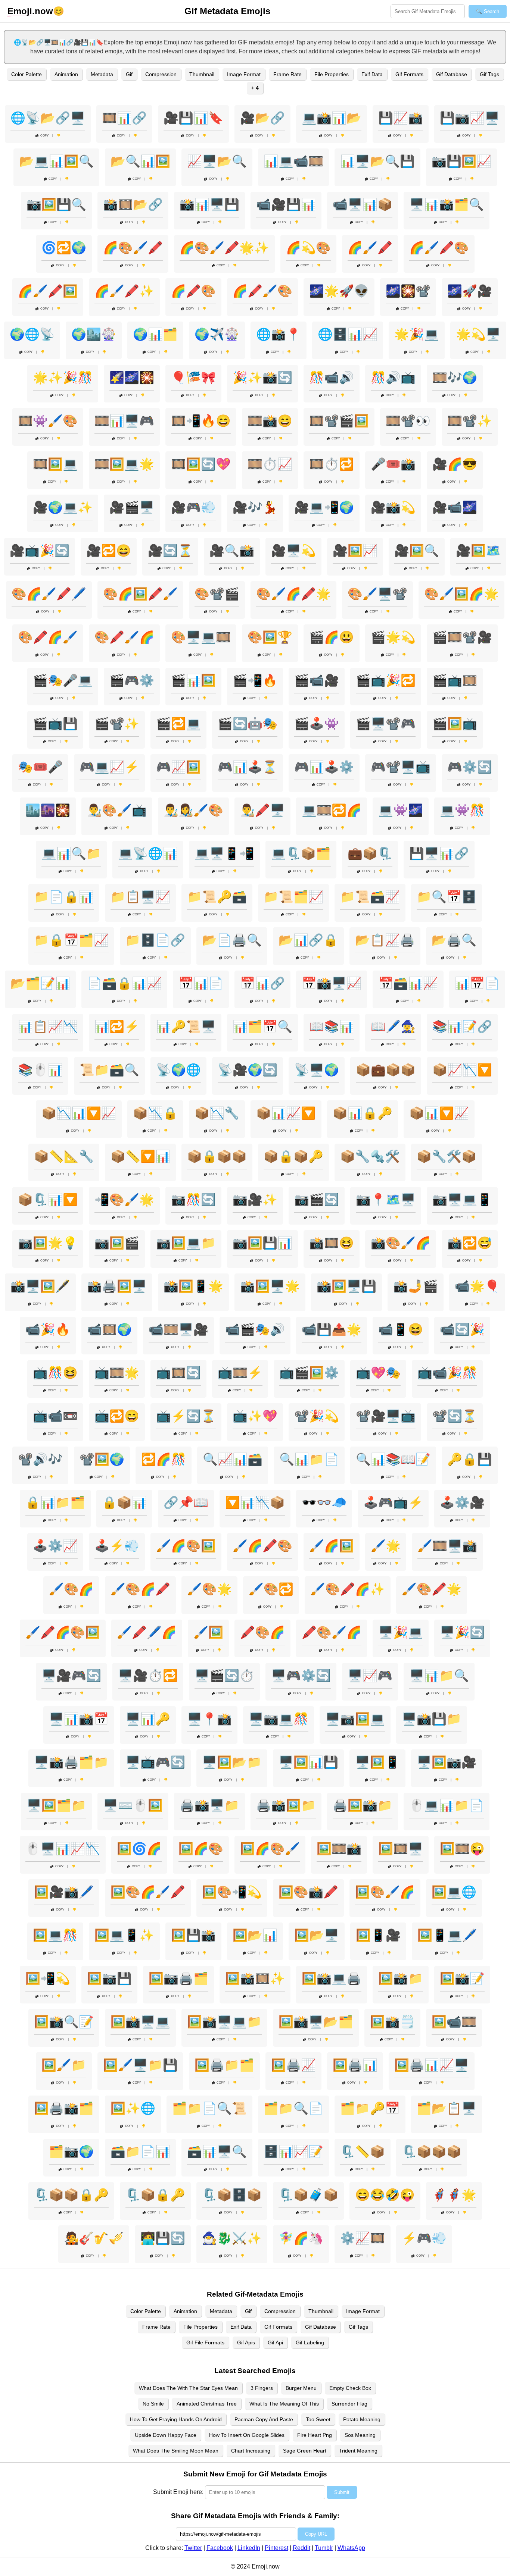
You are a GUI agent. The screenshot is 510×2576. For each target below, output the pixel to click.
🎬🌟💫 (393, 637)
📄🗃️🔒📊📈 (124, 983)
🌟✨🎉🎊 (63, 377)
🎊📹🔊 (332, 377)
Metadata (102, 74)
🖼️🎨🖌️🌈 (385, 1892)
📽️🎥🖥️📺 (386, 1416)
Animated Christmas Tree (207, 2404)
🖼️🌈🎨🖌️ (270, 1849)
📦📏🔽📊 (140, 1156)
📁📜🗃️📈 (370, 897)
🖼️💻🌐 (454, 1892)
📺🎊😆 (55, 1373)
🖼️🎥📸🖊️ (64, 1892)
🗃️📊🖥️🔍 (217, 2152)
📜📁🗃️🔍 (109, 1070)
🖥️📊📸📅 (79, 1719)
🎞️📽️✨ (470, 421)
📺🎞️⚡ (240, 1373)
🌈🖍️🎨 (193, 291)
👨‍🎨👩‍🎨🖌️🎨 (193, 810)
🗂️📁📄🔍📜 (209, 2108)
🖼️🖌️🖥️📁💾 (140, 2065)
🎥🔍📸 (232, 551)
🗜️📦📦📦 (432, 2152)
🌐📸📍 (279, 334)
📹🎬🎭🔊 (255, 1329)
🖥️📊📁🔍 (439, 1676)
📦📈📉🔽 (462, 1070)
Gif (129, 74)
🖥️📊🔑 (148, 1719)
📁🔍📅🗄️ (447, 897)
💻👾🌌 (401, 810)
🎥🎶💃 (255, 507)
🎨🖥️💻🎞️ (201, 637)
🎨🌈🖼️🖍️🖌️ (140, 594)
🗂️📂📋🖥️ (447, 2108)
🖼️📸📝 (462, 1978)
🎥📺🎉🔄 (40, 551)
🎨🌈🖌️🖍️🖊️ (49, 594)
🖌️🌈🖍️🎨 (262, 1546)
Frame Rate (287, 74)
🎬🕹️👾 (317, 724)
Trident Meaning (358, 2451)
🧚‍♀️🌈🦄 (301, 2238)
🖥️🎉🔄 (462, 1632)
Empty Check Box (350, 2388)
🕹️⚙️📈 (55, 1546)
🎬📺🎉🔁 (386, 680)
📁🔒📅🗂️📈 (71, 940)
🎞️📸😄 (270, 421)
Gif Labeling (310, 2342)
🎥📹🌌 (455, 507)
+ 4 (255, 88)
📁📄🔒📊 (64, 897)
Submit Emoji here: (178, 2492)
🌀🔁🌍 (64, 248)
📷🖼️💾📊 (262, 1243)
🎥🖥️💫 (293, 551)
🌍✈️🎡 (217, 334)
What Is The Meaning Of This (284, 2404)
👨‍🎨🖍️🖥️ (262, 810)
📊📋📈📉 (48, 1027)
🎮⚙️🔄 (470, 767)
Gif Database (452, 74)
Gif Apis (246, 2342)
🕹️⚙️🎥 (462, 1502)
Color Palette (27, 74)
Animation (66, 74)
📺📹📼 (55, 1416)
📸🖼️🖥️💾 (346, 1286)
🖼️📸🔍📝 (64, 2022)
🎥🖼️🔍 (417, 551)
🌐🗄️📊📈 (348, 334)
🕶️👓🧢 (324, 1502)
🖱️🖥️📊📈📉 (63, 1849)
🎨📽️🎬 (217, 594)
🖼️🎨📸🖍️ (308, 1892)
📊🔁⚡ (117, 1027)
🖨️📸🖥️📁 (209, 1805)
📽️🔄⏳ (455, 1416)
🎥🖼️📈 (355, 551)
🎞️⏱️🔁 (332, 464)
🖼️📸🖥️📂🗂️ (316, 2022)
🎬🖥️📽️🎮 (386, 724)
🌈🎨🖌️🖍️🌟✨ (224, 248)
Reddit (301, 2548)
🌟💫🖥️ (478, 334)
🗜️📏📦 (363, 2152)
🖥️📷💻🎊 (279, 1719)
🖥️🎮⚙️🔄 (301, 1676)
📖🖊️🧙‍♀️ (393, 1027)
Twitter (193, 2548)
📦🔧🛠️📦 (447, 1156)
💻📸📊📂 (332, 118)
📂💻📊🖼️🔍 (56, 161)
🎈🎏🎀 (193, 377)
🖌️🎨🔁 (271, 1589)
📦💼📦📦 (386, 1070)
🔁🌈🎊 (164, 1459)
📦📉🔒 (155, 1113)
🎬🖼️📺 (455, 724)
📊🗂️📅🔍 (262, 1027)
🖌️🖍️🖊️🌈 (147, 1632)
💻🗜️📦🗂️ (301, 853)
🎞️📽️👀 (408, 421)
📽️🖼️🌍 (102, 1459)
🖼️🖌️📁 (64, 2065)
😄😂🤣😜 (385, 2195)
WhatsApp (351, 2548)
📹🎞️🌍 (109, 1329)
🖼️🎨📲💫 (232, 1892)
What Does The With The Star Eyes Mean (188, 2388)
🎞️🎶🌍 (455, 377)
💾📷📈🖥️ (470, 118)
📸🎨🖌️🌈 (401, 1243)
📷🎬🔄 (317, 1200)
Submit (342, 2492)
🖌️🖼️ (208, 1632)
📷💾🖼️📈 (461, 161)
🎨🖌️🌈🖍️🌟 (293, 594)
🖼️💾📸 (193, 1935)
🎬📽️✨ (117, 724)
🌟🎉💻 (417, 334)
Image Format (244, 74)
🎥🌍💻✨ (63, 507)
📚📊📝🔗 (462, 1027)
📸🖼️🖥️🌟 (270, 1286)
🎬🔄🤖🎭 (248, 724)
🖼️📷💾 (109, 1978)
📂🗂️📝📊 (40, 983)
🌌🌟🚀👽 (339, 291)
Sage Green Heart (305, 2451)
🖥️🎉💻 (401, 1632)
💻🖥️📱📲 (224, 853)
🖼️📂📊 (255, 1935)
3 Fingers (262, 2388)
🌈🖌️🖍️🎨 (439, 248)
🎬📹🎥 (317, 680)
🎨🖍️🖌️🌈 (124, 637)
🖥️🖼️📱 (377, 1762)
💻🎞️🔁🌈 (332, 810)
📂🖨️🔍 (454, 940)
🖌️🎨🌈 (71, 1589)
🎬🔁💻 (178, 724)
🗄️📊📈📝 (293, 2152)
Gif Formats (409, 74)
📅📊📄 (201, 983)
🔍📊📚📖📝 (393, 1459)
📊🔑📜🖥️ (186, 1027)
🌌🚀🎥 (470, 291)
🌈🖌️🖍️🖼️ (48, 291)
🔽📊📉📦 (255, 1502)
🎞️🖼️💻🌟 (124, 464)
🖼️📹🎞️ (454, 2022)
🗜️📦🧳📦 (308, 2195)
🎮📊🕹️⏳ (248, 767)
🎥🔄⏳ (170, 551)
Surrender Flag (349, 2404)
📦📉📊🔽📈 (79, 1113)
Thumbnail (202, 74)
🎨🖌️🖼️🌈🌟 (461, 594)
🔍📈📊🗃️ (233, 1459)
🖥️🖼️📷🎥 (447, 1762)
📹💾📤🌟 (332, 1329)
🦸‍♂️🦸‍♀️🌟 (454, 2195)
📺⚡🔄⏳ (186, 1416)
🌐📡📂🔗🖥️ (48, 118)
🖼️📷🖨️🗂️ (178, 1978)
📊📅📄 (477, 983)
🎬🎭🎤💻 (63, 680)
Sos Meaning (360, 2435)
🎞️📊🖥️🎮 (124, 421)
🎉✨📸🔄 (262, 377)
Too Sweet (318, 2419)
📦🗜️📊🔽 (48, 1200)
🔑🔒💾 (470, 1459)
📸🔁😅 (470, 1243)
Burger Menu (301, 2388)
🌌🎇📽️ (408, 291)
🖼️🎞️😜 (462, 1849)
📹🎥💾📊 (286, 204)
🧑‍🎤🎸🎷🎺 (94, 2238)
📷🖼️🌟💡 (48, 1243)
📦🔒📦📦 (217, 1156)
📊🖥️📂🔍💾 (377, 161)
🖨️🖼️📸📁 (363, 1805)
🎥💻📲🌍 (324, 507)
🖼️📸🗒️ (392, 2022)
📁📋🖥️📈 (140, 897)
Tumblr (324, 2548)
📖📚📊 (332, 1027)
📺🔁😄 (117, 1416)
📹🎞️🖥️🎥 (178, 1329)
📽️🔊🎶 (40, 1459)
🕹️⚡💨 (117, 1546)
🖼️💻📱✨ (124, 1935)
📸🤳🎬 (416, 1286)
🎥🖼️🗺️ (478, 551)
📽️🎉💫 (317, 1416)
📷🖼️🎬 (117, 1243)
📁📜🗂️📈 (293, 897)
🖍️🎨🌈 (262, 1632)
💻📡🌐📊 (148, 853)
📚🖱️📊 (40, 1070)
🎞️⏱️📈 (270, 464)
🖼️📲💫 (48, 1978)
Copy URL (316, 2534)
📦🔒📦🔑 (293, 1156)
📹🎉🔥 (48, 1329)
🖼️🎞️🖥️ (401, 1849)
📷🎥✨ (255, 1200)
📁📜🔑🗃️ (217, 897)
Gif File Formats (205, 2342)
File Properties (332, 74)
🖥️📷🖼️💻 (355, 1719)
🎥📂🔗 (262, 118)
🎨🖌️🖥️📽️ (377, 594)
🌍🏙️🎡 (94, 334)
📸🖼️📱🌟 (193, 1286)
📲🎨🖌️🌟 (124, 1200)
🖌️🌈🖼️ (332, 1546)
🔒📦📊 (124, 1502)
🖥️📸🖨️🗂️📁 (71, 1762)
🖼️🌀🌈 (139, 1849)
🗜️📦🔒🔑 (155, 2195)
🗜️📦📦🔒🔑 (71, 2195)
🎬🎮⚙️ (132, 680)
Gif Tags (489, 74)
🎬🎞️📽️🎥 (462, 637)
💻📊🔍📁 (71, 853)
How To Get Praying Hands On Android (176, 2419)
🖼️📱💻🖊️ (447, 1935)
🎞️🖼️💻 (55, 464)
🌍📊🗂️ (155, 334)
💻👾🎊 (462, 810)
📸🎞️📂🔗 (133, 204)
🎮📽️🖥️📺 (401, 767)
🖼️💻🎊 (55, 1935)
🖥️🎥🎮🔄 (71, 1676)
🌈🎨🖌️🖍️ (133, 248)
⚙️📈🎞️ (363, 2238)
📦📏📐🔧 (64, 1156)
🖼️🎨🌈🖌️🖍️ (148, 1892)
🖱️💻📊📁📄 (447, 1805)
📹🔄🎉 (462, 1329)
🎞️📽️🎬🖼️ (339, 421)
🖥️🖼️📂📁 (232, 1762)
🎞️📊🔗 (124, 118)
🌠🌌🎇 (132, 377)
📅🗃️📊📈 (408, 983)
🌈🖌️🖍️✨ (124, 291)
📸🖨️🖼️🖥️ (117, 1286)
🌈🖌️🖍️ (370, 248)
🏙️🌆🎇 (48, 810)
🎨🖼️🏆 (270, 637)
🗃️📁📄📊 (140, 2152)
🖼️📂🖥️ (317, 1935)
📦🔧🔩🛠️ (370, 1156)
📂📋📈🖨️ (385, 940)
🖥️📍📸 (209, 1719)
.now (30, 11)
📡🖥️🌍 (317, 1070)
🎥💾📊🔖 (193, 118)
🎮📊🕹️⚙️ (324, 767)
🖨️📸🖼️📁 (286, 1805)
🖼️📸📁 (401, 1978)
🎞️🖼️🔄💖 (201, 464)
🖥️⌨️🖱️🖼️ (133, 1805)
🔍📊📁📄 (309, 1459)
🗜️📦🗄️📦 (232, 2195)
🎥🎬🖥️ (132, 507)
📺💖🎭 (378, 1373)
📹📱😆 (401, 1329)
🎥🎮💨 (193, 507)
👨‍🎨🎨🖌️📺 (117, 810)
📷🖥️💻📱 (462, 1200)
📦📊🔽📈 (439, 1113)
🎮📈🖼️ (178, 767)
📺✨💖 (255, 1416)
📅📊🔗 (262, 983)
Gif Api (275, 2342)
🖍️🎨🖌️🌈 (332, 1632)
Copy (44, 136)
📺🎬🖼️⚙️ (309, 1373)
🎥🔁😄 (109, 551)
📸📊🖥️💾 (209, 204)
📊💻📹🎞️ (293, 161)
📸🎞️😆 (332, 1243)
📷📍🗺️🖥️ (386, 1200)
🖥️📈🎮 (370, 1676)
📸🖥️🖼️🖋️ (40, 1286)
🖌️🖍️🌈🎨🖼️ (63, 1632)
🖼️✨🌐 (133, 2108)
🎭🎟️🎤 (40, 767)
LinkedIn (249, 2548)
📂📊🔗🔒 (308, 940)
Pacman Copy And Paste (264, 2419)
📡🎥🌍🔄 (248, 1070)
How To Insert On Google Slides (247, 2435)
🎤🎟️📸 (393, 464)
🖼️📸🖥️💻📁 (224, 2022)
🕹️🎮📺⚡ (393, 1502)
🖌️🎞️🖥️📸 (447, 1546)
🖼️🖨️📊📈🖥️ (432, 2065)
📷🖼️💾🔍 (56, 204)
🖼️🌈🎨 (201, 1849)
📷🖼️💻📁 (186, 1243)
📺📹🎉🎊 (447, 1373)
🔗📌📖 (186, 1502)
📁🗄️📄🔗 (155, 940)
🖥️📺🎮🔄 (155, 1762)
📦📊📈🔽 (286, 1113)
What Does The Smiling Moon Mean (176, 2451)
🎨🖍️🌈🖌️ (48, 637)
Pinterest (276, 2548)
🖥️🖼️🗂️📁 (56, 1805)
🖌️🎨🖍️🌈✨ (348, 1589)
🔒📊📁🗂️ (55, 1502)
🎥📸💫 (393, 507)
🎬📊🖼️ (193, 680)
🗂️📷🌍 (71, 2152)
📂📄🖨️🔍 (232, 940)
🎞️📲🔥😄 (201, 421)
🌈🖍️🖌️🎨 (262, 291)
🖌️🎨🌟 (209, 1589)
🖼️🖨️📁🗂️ (224, 2065)
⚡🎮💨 (424, 2238)
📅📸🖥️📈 (332, 983)
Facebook (220, 2548)
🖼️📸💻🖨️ (332, 1978)
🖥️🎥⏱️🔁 (148, 1676)
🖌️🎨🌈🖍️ (140, 1589)
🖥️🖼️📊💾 (308, 1762)
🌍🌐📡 (32, 334)
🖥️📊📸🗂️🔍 (447, 204)
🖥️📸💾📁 (432, 1719)
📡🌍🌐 (178, 1070)
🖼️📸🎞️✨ (255, 1978)
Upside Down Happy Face (166, 2435)
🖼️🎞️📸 (339, 1849)
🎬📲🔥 (255, 680)
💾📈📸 (401, 118)
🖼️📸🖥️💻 (140, 2022)
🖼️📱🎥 (378, 1935)
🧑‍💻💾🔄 (163, 2238)
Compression (161, 74)
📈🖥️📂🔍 (217, 161)
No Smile (153, 2404)
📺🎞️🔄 (178, 1373)
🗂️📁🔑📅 (370, 2108)
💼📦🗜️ (370, 853)
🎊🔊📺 (393, 377)
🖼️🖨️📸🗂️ (64, 2108)
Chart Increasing (251, 2451)
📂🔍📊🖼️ (140, 161)
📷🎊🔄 (193, 1200)
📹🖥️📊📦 (363, 204)
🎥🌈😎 (455, 464)
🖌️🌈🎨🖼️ (186, 1546)
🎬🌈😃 (332, 637)
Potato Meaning (362, 2419)
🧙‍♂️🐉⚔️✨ (232, 2238)
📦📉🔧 (217, 1113)
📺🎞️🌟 (117, 1373)
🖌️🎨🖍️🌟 (432, 1589)
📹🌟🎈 (477, 1286)
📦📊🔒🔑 (363, 1113)
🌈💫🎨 (308, 248)
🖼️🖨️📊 (355, 2065)
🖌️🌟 (386, 1546)
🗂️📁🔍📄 (293, 2108)
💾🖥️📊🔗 (439, 853)
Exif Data (372, 74)
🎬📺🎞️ (455, 680)
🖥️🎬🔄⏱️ (224, 1676)
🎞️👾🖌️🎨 (48, 421)
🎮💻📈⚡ (109, 767)
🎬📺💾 (55, 724)
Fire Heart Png (315, 2435)
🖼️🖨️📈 (293, 2065)
